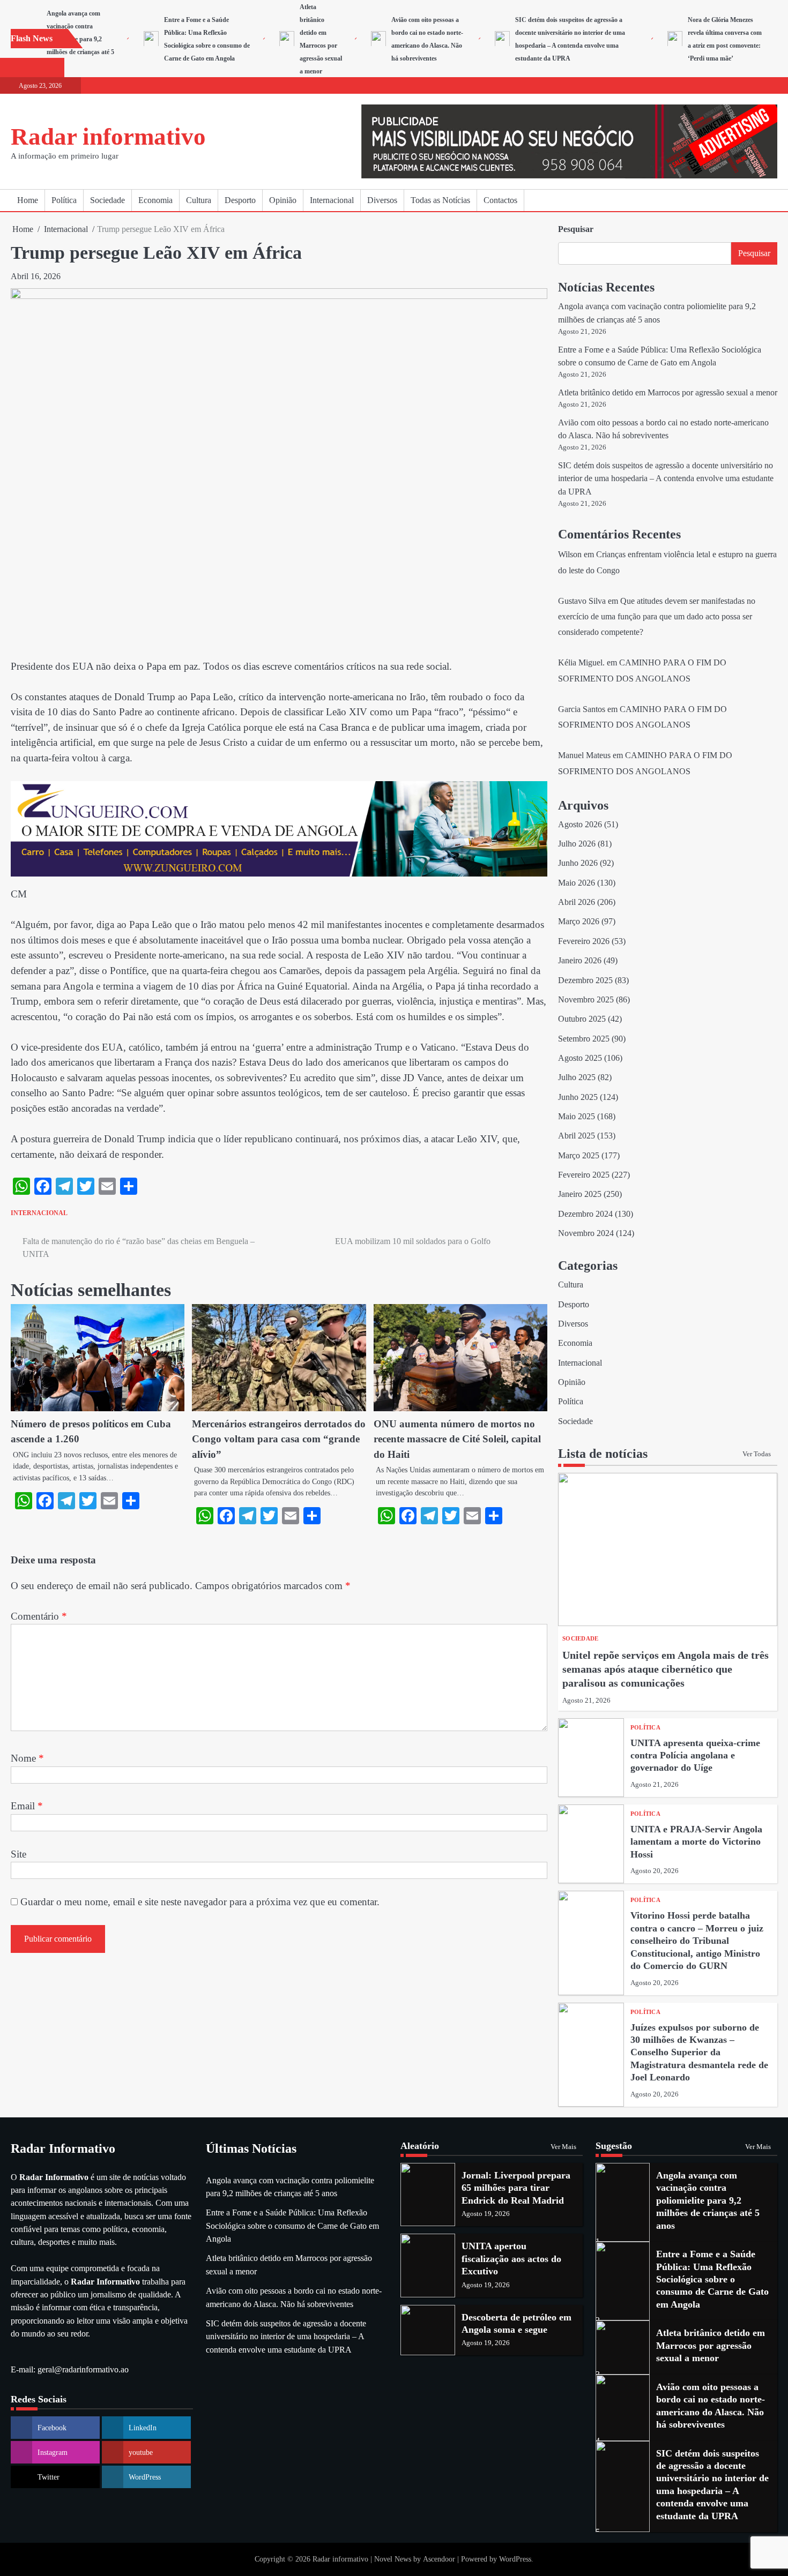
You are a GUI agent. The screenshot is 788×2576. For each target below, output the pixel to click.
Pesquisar (576, 229)
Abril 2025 (577, 1136)
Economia (155, 200)
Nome (27, 1758)
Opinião (283, 200)
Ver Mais (563, 2147)
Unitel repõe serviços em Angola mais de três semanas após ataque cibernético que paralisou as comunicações (666, 1669)
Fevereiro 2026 (584, 941)
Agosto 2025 (580, 1058)
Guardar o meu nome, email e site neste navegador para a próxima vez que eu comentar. (200, 1902)
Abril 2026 (577, 902)
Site (18, 1854)
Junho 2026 (578, 863)
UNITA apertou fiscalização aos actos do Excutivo (511, 2259)
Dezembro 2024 (585, 1214)
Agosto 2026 (580, 825)
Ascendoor (439, 2559)
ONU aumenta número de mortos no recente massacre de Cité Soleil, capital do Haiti (457, 1439)
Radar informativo (108, 137)
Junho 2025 (578, 1097)
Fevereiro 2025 (584, 1175)
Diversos (382, 200)
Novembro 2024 (586, 1233)
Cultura (199, 200)
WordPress (515, 2559)
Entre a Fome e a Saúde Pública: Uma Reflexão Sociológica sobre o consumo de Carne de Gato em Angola (292, 2226)
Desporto (240, 200)
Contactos (500, 200)
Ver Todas (757, 1454)
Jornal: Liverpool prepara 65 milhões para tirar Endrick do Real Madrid (516, 2188)
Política (64, 200)
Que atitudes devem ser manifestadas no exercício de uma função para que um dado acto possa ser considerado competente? (657, 617)
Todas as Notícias (440, 200)
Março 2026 (579, 922)
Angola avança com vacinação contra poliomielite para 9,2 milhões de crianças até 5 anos (80, 39)
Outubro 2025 (582, 1019)
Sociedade (107, 200)
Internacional (332, 200)
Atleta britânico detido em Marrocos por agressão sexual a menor (668, 393)
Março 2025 (579, 1156)
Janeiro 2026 (580, 961)
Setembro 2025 (584, 1039)
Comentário (39, 1616)
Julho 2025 (577, 1077)
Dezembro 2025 (585, 980)
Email (27, 1806)
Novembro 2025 (586, 1000)
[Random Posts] (753, 200)
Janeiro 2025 (580, 1194)
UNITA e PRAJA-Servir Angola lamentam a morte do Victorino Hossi (696, 1842)
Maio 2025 (577, 1117)
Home (28, 200)
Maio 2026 (577, 883)
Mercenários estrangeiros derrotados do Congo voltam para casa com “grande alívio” (279, 1439)
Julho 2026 (577, 844)
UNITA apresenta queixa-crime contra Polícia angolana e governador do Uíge (695, 1755)
